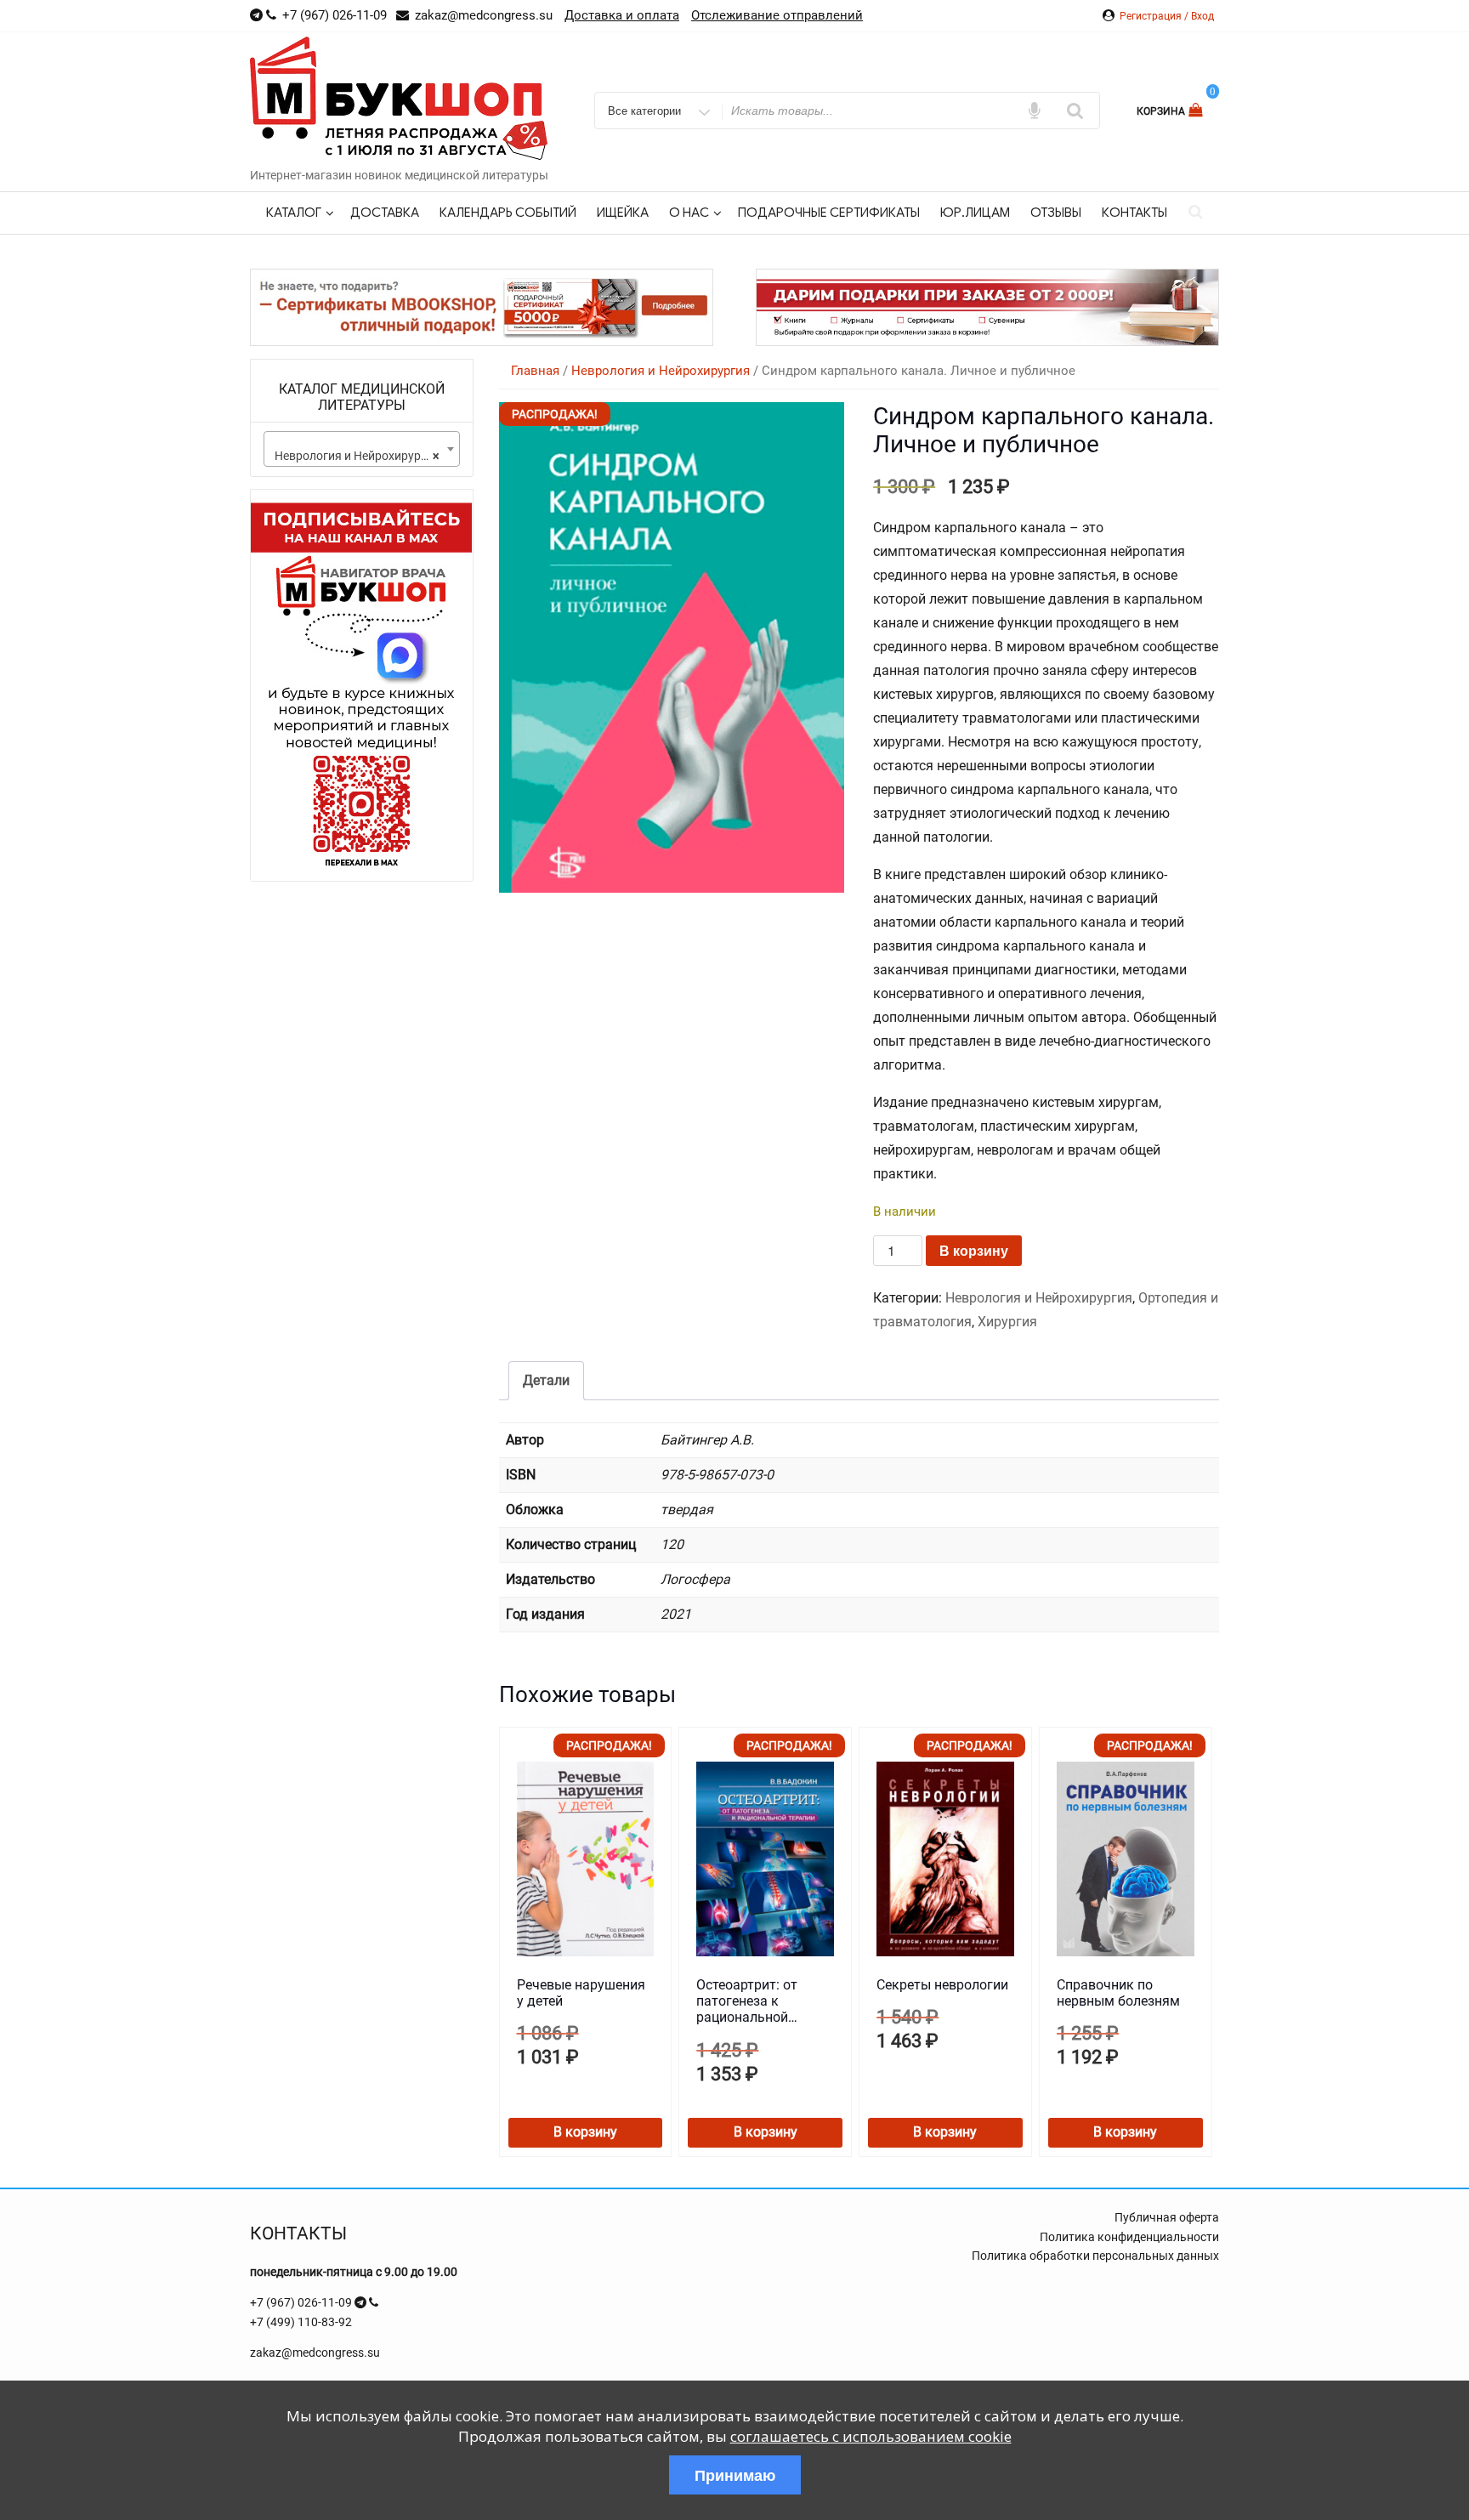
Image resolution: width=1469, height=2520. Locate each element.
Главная (535, 371)
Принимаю (735, 2475)
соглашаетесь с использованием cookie (871, 2436)
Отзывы (1056, 213)
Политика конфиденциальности (1129, 2237)
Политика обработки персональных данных (1095, 2256)
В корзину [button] (585, 2132)
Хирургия (1007, 1322)
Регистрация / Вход (1167, 16)
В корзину (974, 1250)
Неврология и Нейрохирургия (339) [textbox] (365, 456)
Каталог (294, 213)
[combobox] (362, 449)
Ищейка (623, 213)
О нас (689, 213)
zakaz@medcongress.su (315, 2353)
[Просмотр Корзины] (1197, 110)
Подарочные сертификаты (829, 213)
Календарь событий (508, 213)
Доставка (385, 213)
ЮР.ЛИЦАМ (975, 213)
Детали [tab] (546, 1380)
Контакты (1134, 213)
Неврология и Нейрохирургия (661, 371)
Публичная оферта (1167, 2217)
